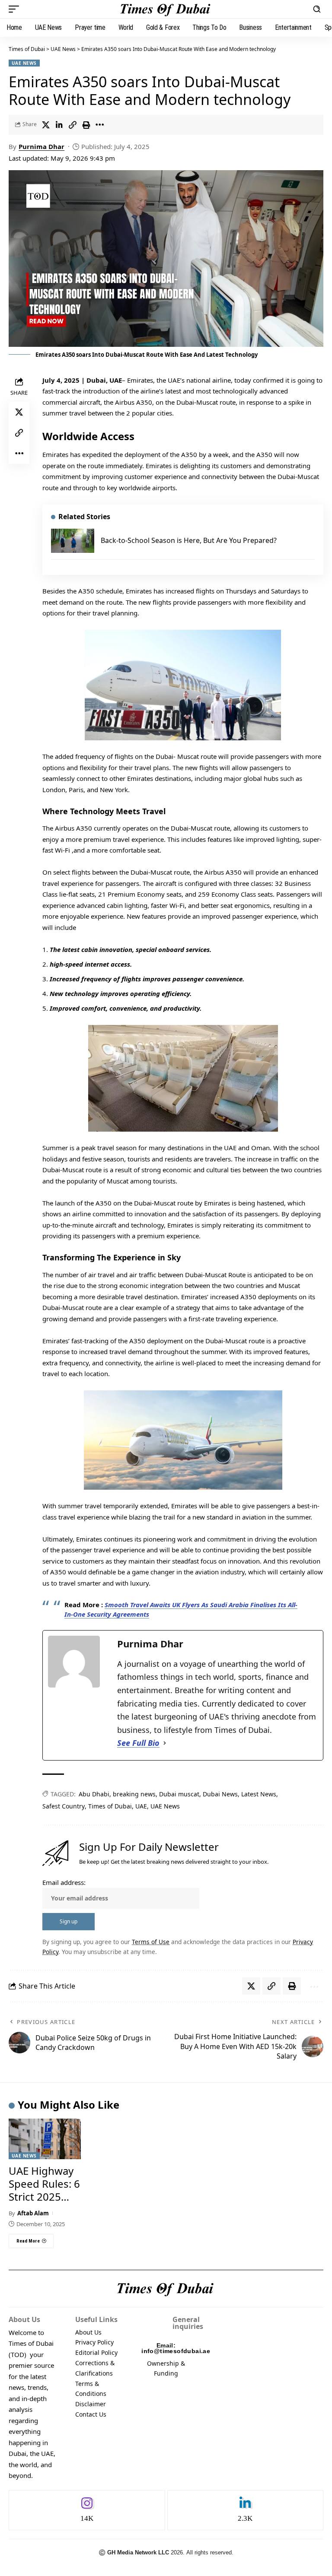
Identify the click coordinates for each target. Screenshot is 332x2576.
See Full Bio (138, 1743)
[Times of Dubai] (166, 9)
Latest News (259, 1794)
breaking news (134, 1794)
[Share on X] (46, 125)
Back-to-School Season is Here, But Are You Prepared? (189, 540)
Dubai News (220, 1794)
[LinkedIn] (246, 2510)
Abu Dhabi (94, 1794)
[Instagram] (87, 2510)
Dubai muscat (179, 1794)
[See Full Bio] (165, 1743)
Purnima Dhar (41, 146)
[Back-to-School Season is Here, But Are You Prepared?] (73, 541)
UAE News (24, 63)
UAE (141, 1806)
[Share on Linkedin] (59, 125)
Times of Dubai (27, 49)
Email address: (64, 1882)
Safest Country (64, 1806)
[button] (16, 9)
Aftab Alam (33, 2213)
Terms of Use (151, 1942)
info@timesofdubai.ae (176, 2351)
